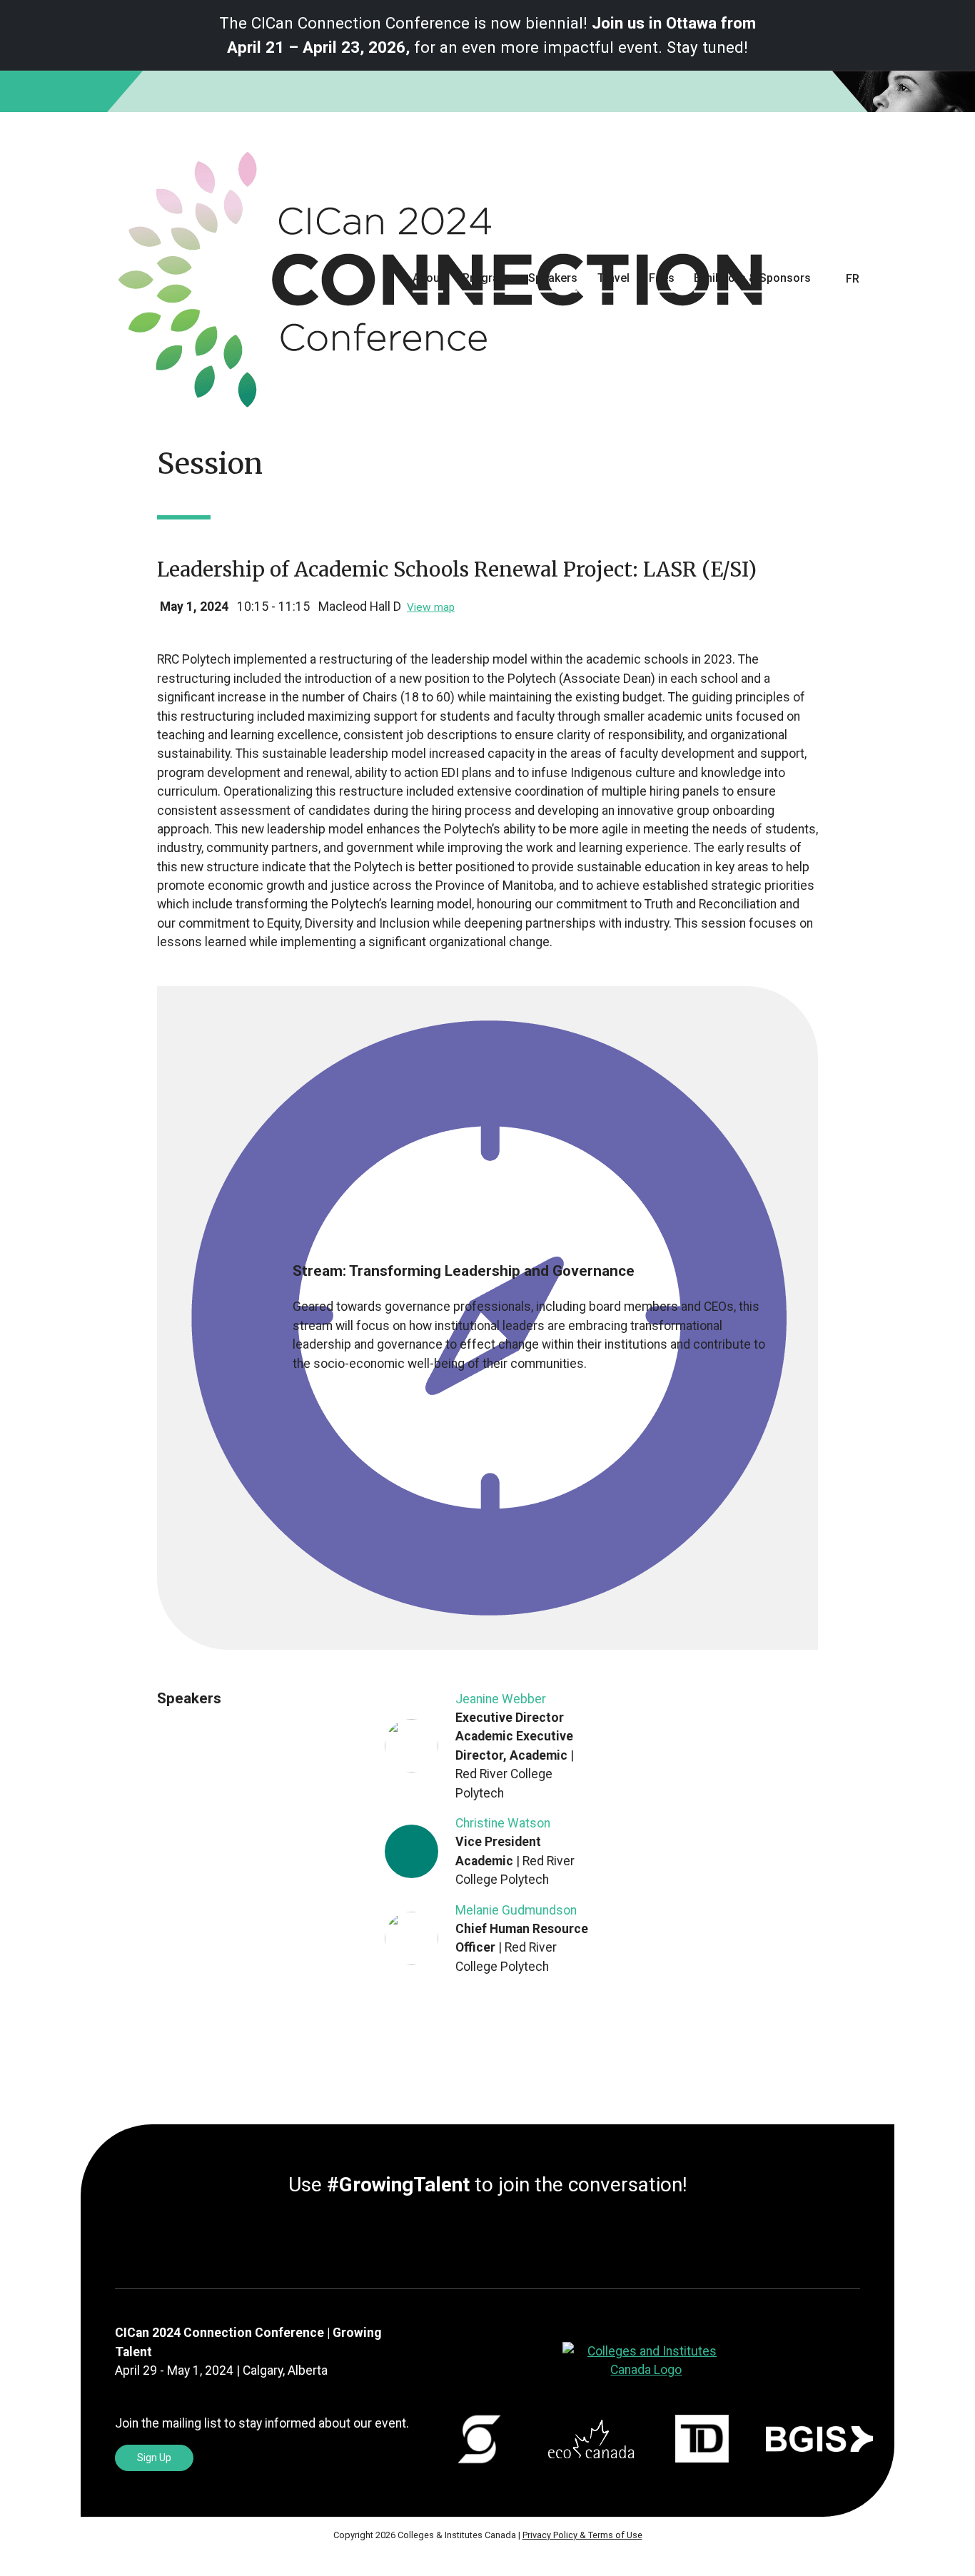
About (428, 278)
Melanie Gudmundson (516, 1910)
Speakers (553, 278)
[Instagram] (499, 2238)
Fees (662, 278)
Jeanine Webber (501, 1699)
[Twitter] (476, 2238)
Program (486, 278)
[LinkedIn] (465, 2238)
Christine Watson (503, 1823)
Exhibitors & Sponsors (752, 278)
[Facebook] (487, 2238)
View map (431, 607)
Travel (613, 278)
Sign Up (154, 2458)
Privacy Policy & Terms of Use (582, 2535)
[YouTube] (510, 2238)
